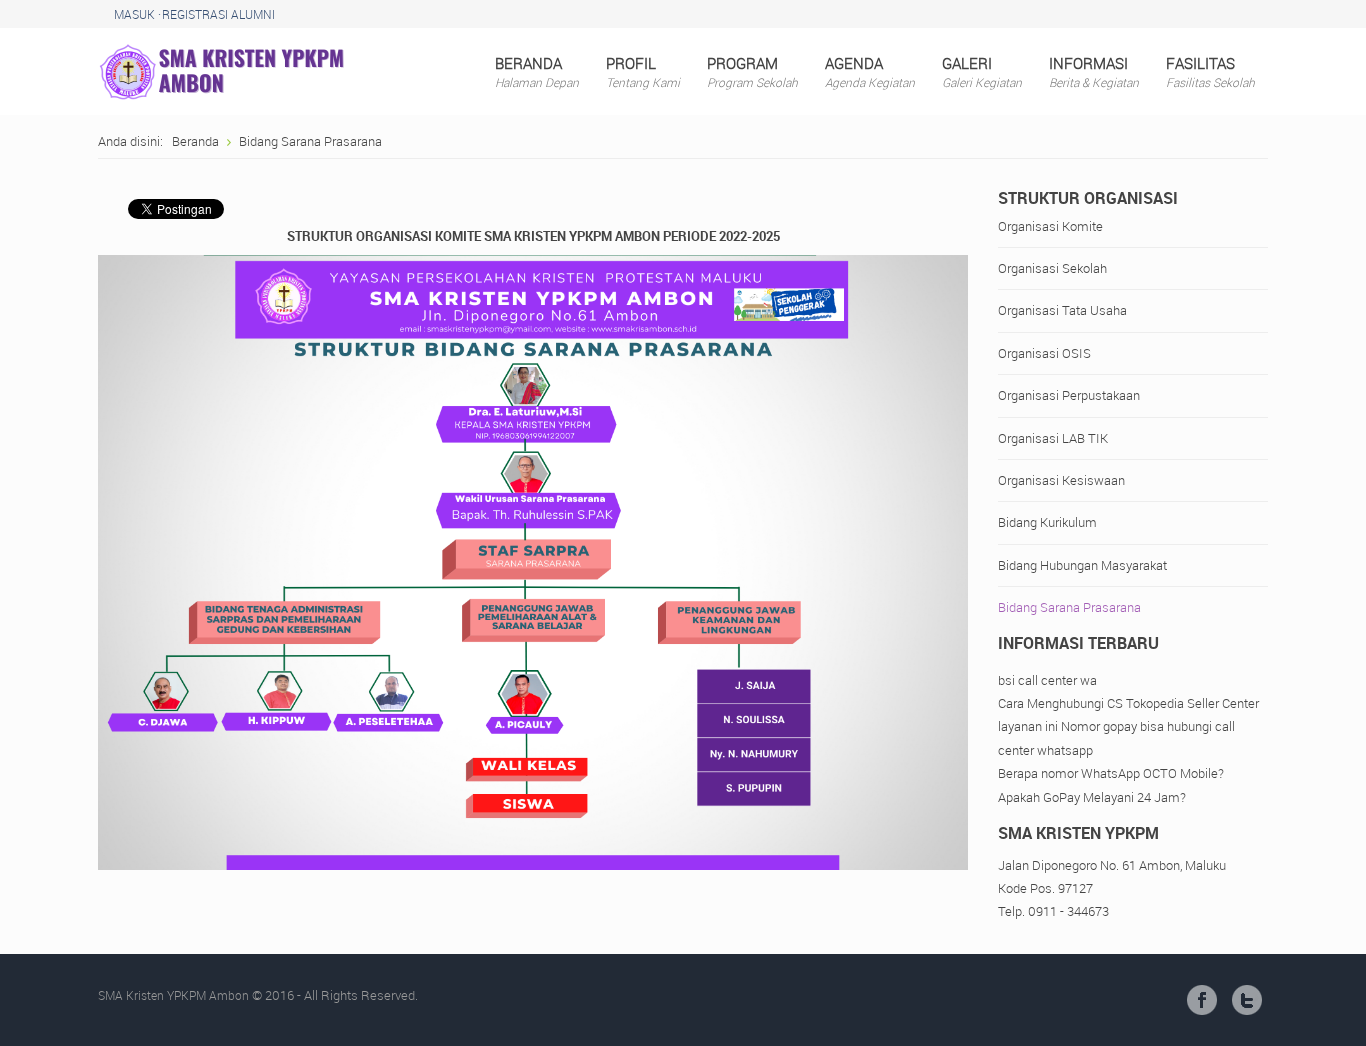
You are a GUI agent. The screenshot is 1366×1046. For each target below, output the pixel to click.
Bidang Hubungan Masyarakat (1082, 565)
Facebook (1202, 1000)
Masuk (134, 14)
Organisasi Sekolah (1052, 268)
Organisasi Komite (1050, 226)
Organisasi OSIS (1044, 353)
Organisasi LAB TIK (1053, 438)
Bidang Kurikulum (1047, 522)
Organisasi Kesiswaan (1061, 480)
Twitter (1247, 1000)
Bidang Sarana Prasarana (1069, 607)
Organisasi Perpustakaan (1069, 395)
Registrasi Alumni (218, 14)
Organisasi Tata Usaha (1062, 310)
